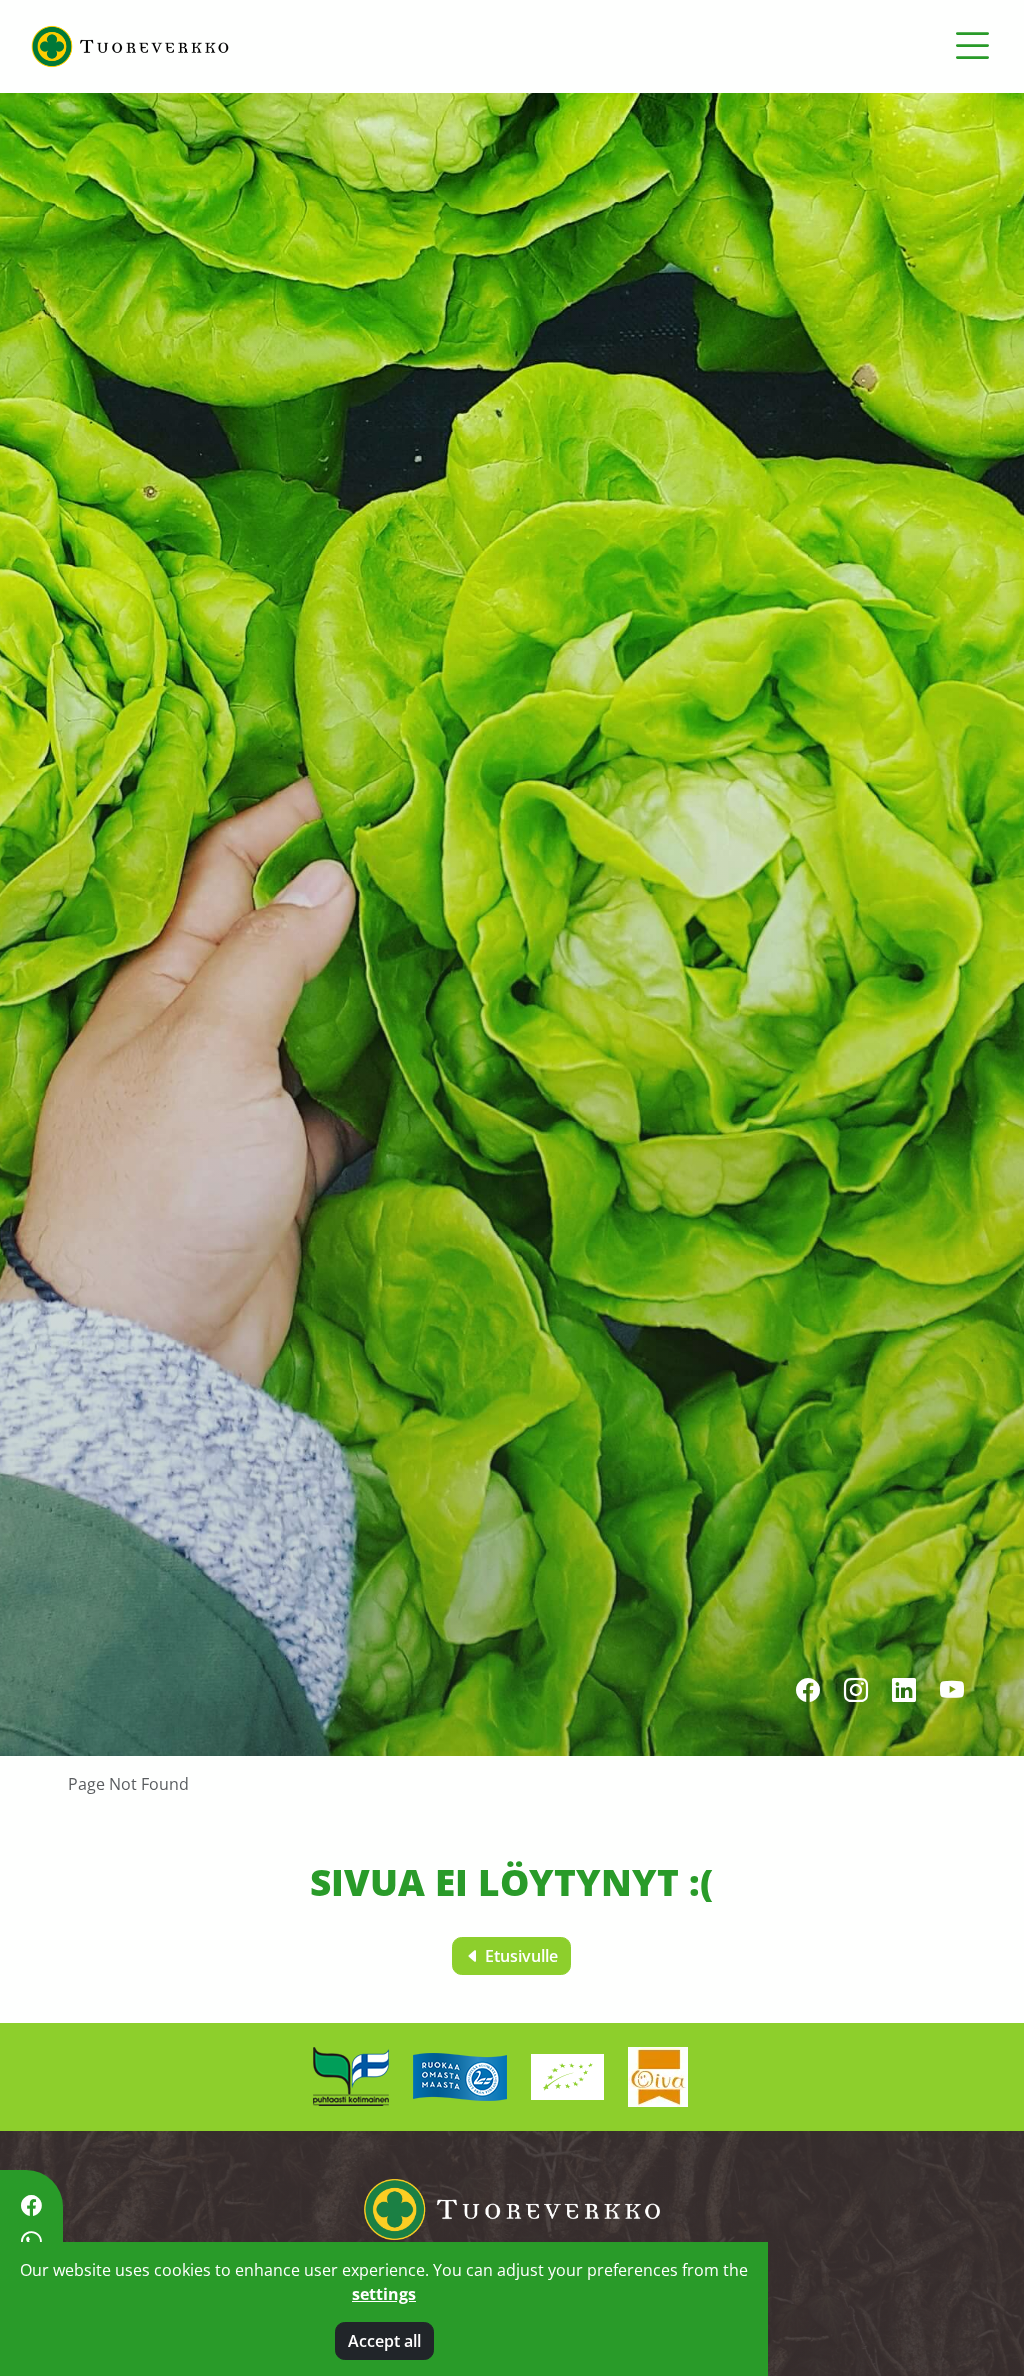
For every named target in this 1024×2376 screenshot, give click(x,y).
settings (384, 2294)
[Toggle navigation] (972, 46)
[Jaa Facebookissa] (31, 2205)
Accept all (384, 2341)
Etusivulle (519, 1956)
